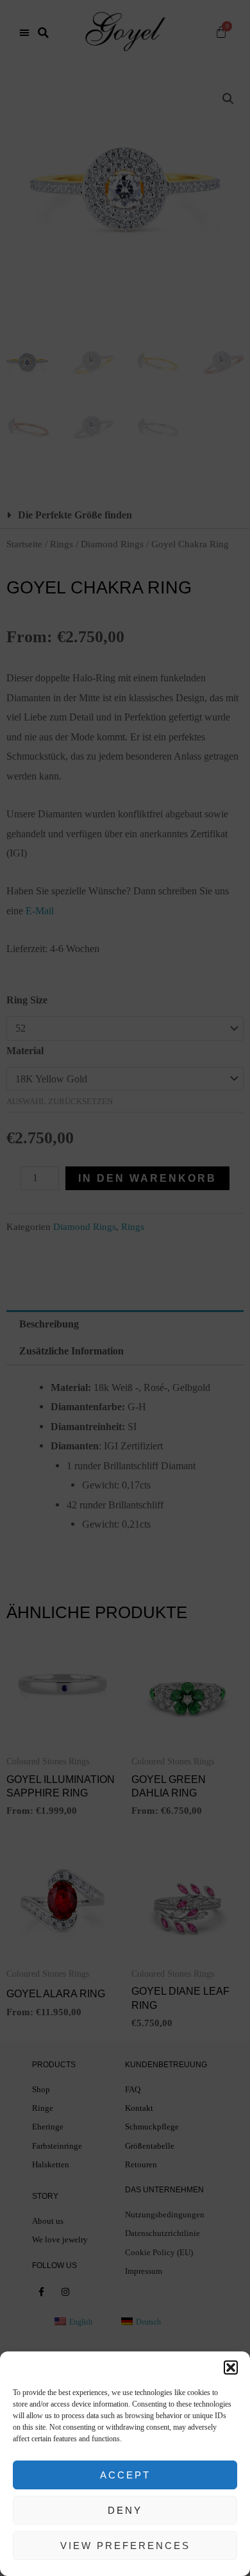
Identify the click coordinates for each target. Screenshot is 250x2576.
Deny (125, 2510)
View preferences (125, 2546)
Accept (125, 2475)
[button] (231, 2367)
